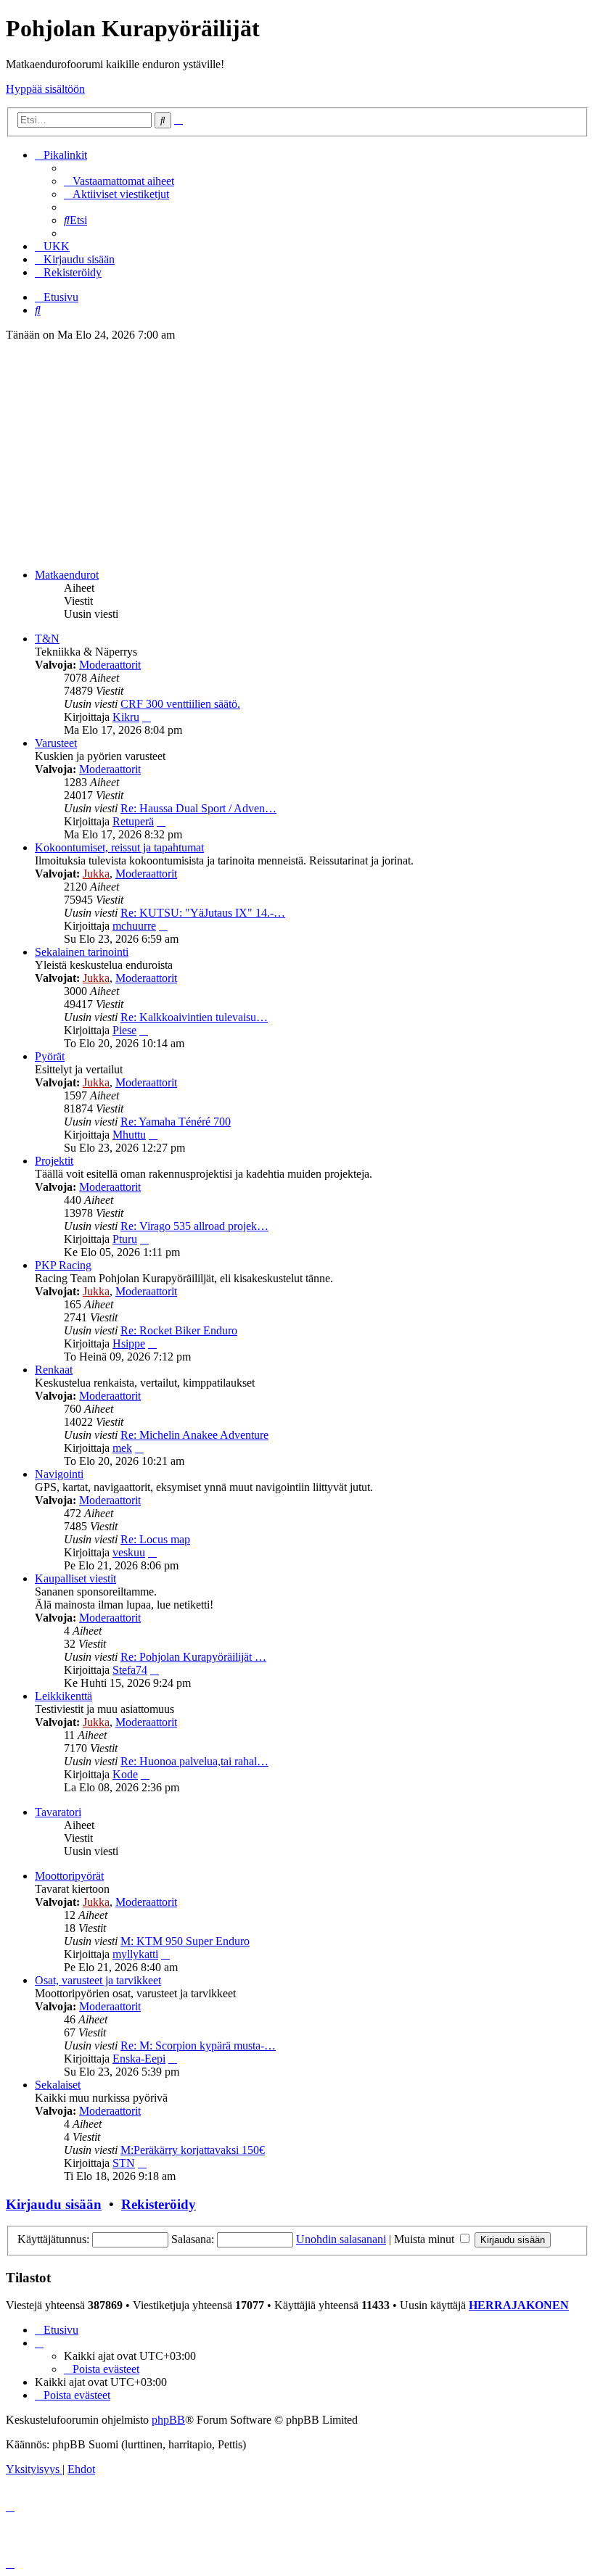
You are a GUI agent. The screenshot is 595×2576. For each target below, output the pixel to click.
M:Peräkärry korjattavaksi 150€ (193, 2150)
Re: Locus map (155, 1539)
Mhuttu (129, 1135)
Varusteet (56, 743)
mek (122, 1448)
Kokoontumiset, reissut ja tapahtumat (119, 847)
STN (124, 2163)
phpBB (168, 2420)
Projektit (54, 1161)
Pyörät (50, 1056)
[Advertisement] (297, 455)
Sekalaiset (58, 2085)
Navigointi (59, 1474)
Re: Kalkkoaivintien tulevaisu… (194, 1017)
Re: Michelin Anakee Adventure (194, 1435)
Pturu (125, 1239)
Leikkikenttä (63, 1696)
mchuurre (134, 926)
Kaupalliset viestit (75, 1578)
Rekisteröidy (159, 2204)
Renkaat (54, 1370)
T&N (47, 639)
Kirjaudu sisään (54, 2204)
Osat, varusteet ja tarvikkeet (98, 1980)
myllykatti (135, 1954)
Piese (124, 1030)
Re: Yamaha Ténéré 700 (176, 1122)
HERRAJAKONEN (519, 2305)
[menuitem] (119, 181)
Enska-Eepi (139, 2059)
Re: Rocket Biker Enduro (179, 1330)
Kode (125, 1774)
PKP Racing (63, 1265)
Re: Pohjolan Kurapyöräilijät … (193, 1657)
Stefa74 (130, 1670)
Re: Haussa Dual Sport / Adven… (198, 808)
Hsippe (129, 1343)
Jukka (96, 874)
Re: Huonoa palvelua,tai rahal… (194, 1761)
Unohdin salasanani (341, 2239)
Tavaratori (58, 1812)
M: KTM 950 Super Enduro (185, 1941)
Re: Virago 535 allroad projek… (194, 1226)
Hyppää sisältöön (45, 89)
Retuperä (133, 821)
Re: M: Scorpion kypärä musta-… (198, 2045)
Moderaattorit (110, 665)
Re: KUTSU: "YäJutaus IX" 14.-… (203, 913)
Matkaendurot (67, 575)
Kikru (126, 717)
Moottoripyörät (69, 1876)
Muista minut (426, 2239)
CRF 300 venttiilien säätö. (180, 704)
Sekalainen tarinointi (82, 952)
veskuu (129, 1552)
